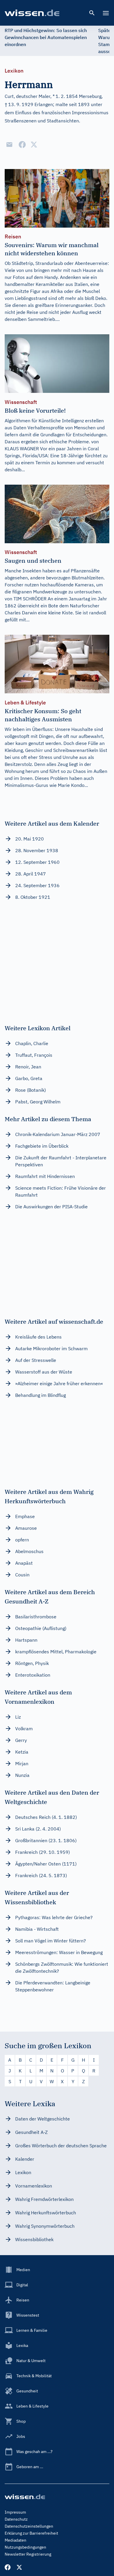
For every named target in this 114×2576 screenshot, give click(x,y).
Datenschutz (16, 2519)
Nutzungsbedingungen (25, 2547)
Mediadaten (15, 2540)
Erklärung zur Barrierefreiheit (31, 2533)
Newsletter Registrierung (28, 2554)
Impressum (15, 2512)
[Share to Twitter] (34, 145)
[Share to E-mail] (9, 145)
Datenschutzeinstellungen (29, 2526)
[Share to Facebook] (22, 145)
